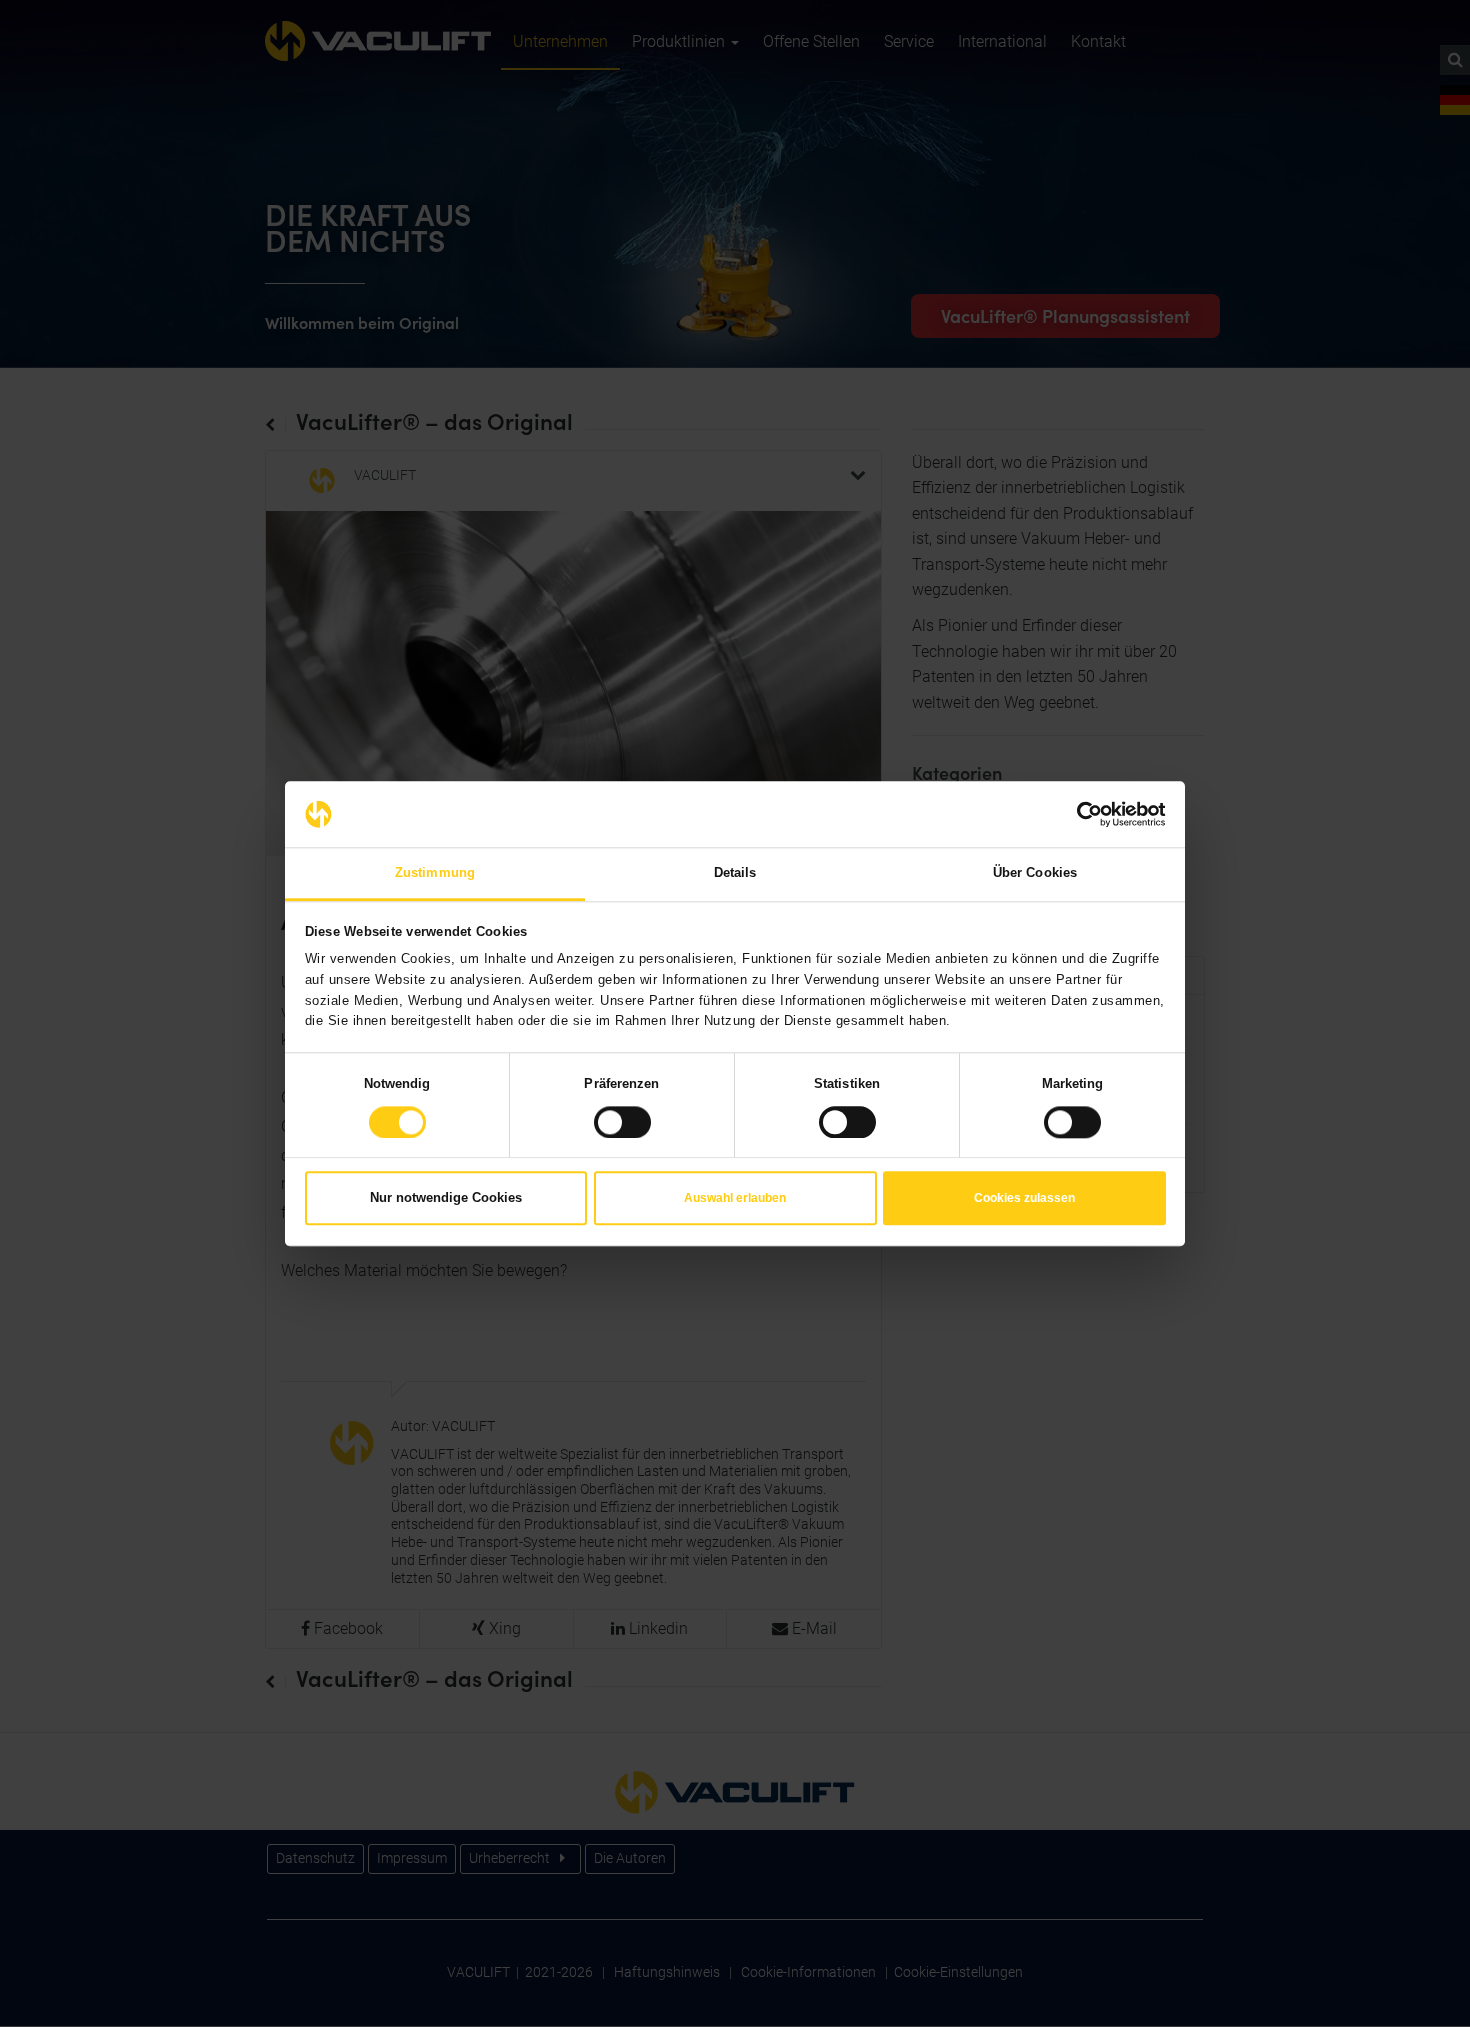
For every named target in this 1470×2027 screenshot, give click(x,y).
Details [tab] (735, 872)
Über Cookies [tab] (1035, 872)
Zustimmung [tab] (435, 872)
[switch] (622, 1122)
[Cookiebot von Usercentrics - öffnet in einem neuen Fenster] (1078, 814)
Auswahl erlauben (735, 1199)
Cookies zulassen (1024, 1199)
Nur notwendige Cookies (446, 1198)
